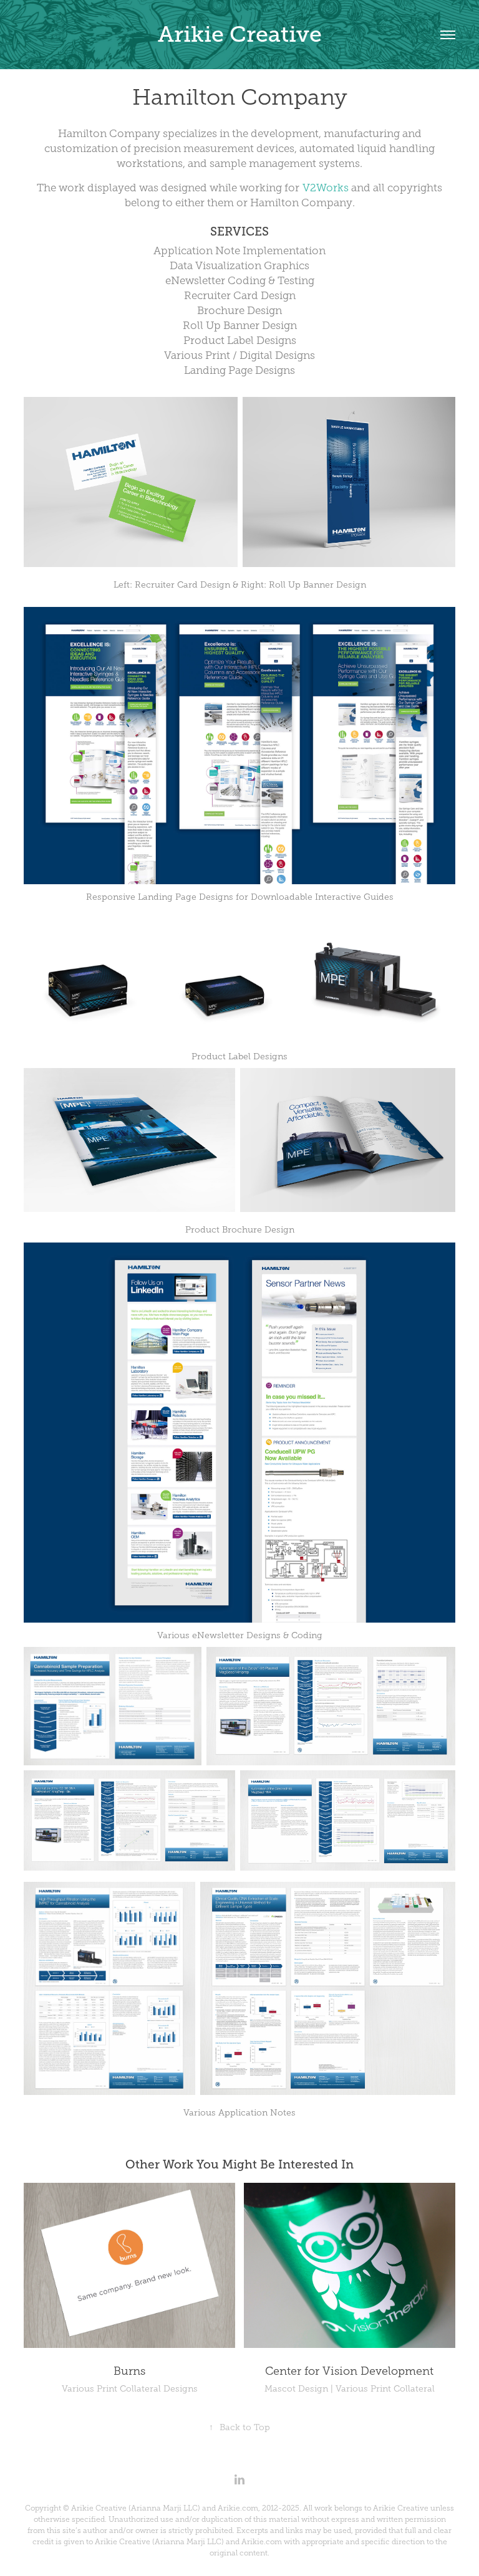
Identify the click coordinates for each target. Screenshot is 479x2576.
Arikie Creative (240, 34)
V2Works (326, 188)
